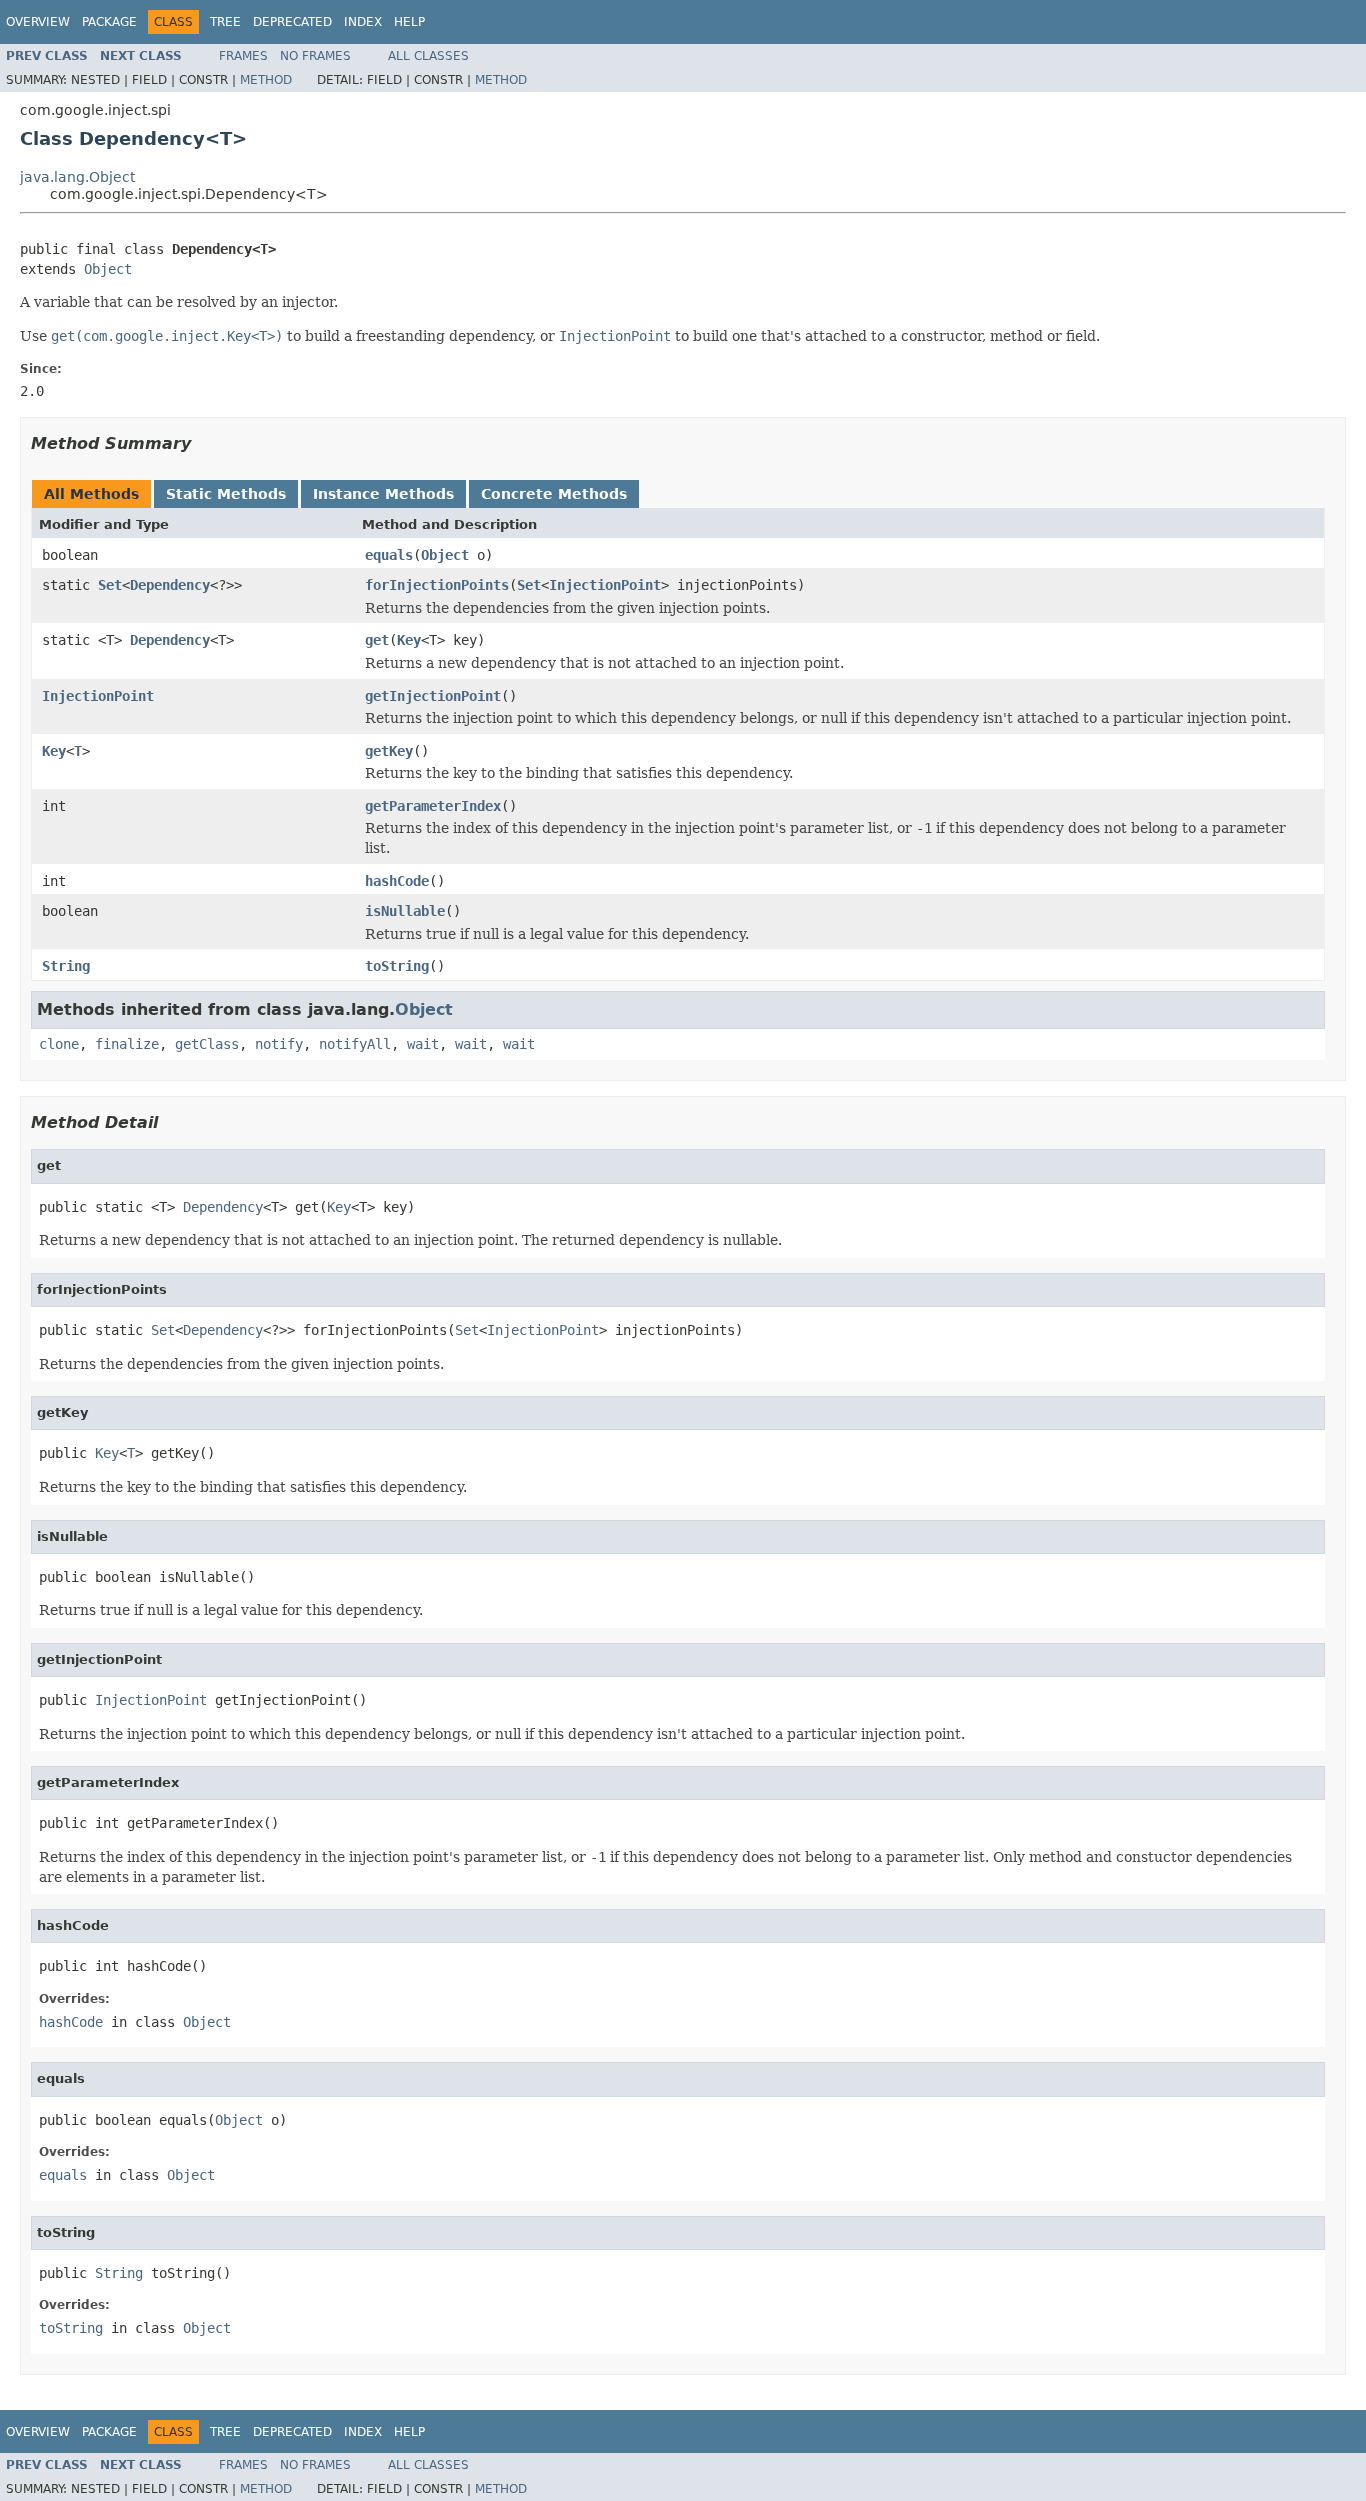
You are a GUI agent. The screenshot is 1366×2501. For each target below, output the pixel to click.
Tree (225, 22)
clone (59, 1044)
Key (409, 640)
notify (279, 1044)
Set (110, 585)
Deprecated (292, 22)
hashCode (397, 881)
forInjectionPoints (437, 585)
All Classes (428, 56)
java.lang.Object (77, 177)
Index (363, 22)
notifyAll (355, 1044)
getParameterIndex (433, 806)
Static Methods (226, 494)
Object (108, 269)
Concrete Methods (554, 494)
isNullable (405, 911)
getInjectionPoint (433, 696)
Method (266, 80)
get (377, 640)
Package (109, 22)
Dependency (170, 585)
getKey (389, 751)
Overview (38, 22)
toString (397, 966)
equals (389, 555)
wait (423, 1044)
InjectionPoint (605, 585)
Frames (243, 56)
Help (409, 22)
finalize (127, 1044)
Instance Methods (383, 494)
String (66, 966)
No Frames (315, 56)
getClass (207, 1044)
